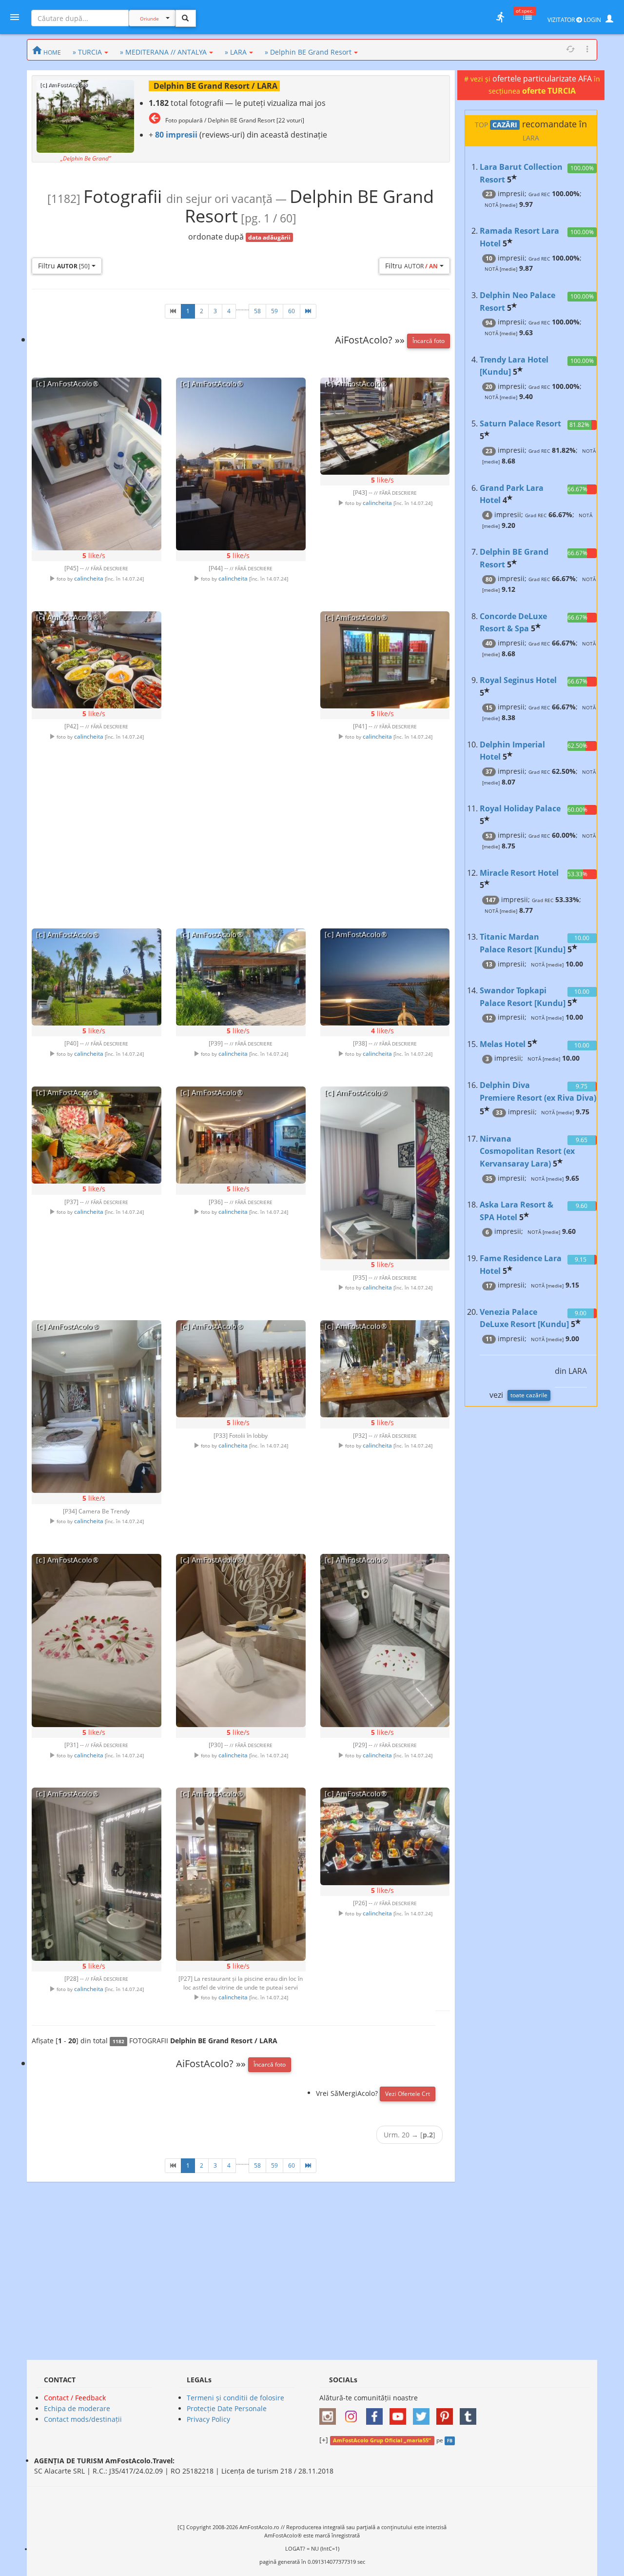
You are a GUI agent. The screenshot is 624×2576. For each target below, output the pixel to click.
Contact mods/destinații (83, 2419)
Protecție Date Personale (227, 2408)
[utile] (500, 17)
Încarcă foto (429, 341)
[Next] (308, 311)
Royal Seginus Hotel (518, 680)
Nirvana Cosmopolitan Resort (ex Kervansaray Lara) (527, 1151)
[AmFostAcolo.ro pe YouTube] (400, 2413)
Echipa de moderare (77, 2408)
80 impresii (176, 135)
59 (274, 311)
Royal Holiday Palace (520, 808)
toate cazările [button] (529, 1395)
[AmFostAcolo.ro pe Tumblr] (470, 2413)
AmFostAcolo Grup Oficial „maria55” (382, 2440)
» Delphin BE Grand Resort (308, 52)
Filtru (64, 266)
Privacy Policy (208, 2419)
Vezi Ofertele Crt (408, 2094)
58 (257, 311)
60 (292, 311)
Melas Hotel (503, 1044)
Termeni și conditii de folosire (235, 2398)
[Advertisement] (241, 753)
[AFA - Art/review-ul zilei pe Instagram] (330, 2413)
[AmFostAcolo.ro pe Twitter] (424, 2413)
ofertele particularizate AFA (543, 79)
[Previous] (173, 311)
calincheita (89, 578)
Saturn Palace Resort (520, 423)
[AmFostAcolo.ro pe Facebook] (377, 2413)
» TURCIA (87, 52)
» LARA (236, 52)
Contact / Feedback (75, 2398)
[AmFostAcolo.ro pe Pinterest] (447, 2413)
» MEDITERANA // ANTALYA (163, 52)
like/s (94, 555)
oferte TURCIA (549, 91)
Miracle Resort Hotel (519, 873)
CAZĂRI (505, 125)
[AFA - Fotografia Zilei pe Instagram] (353, 2413)
